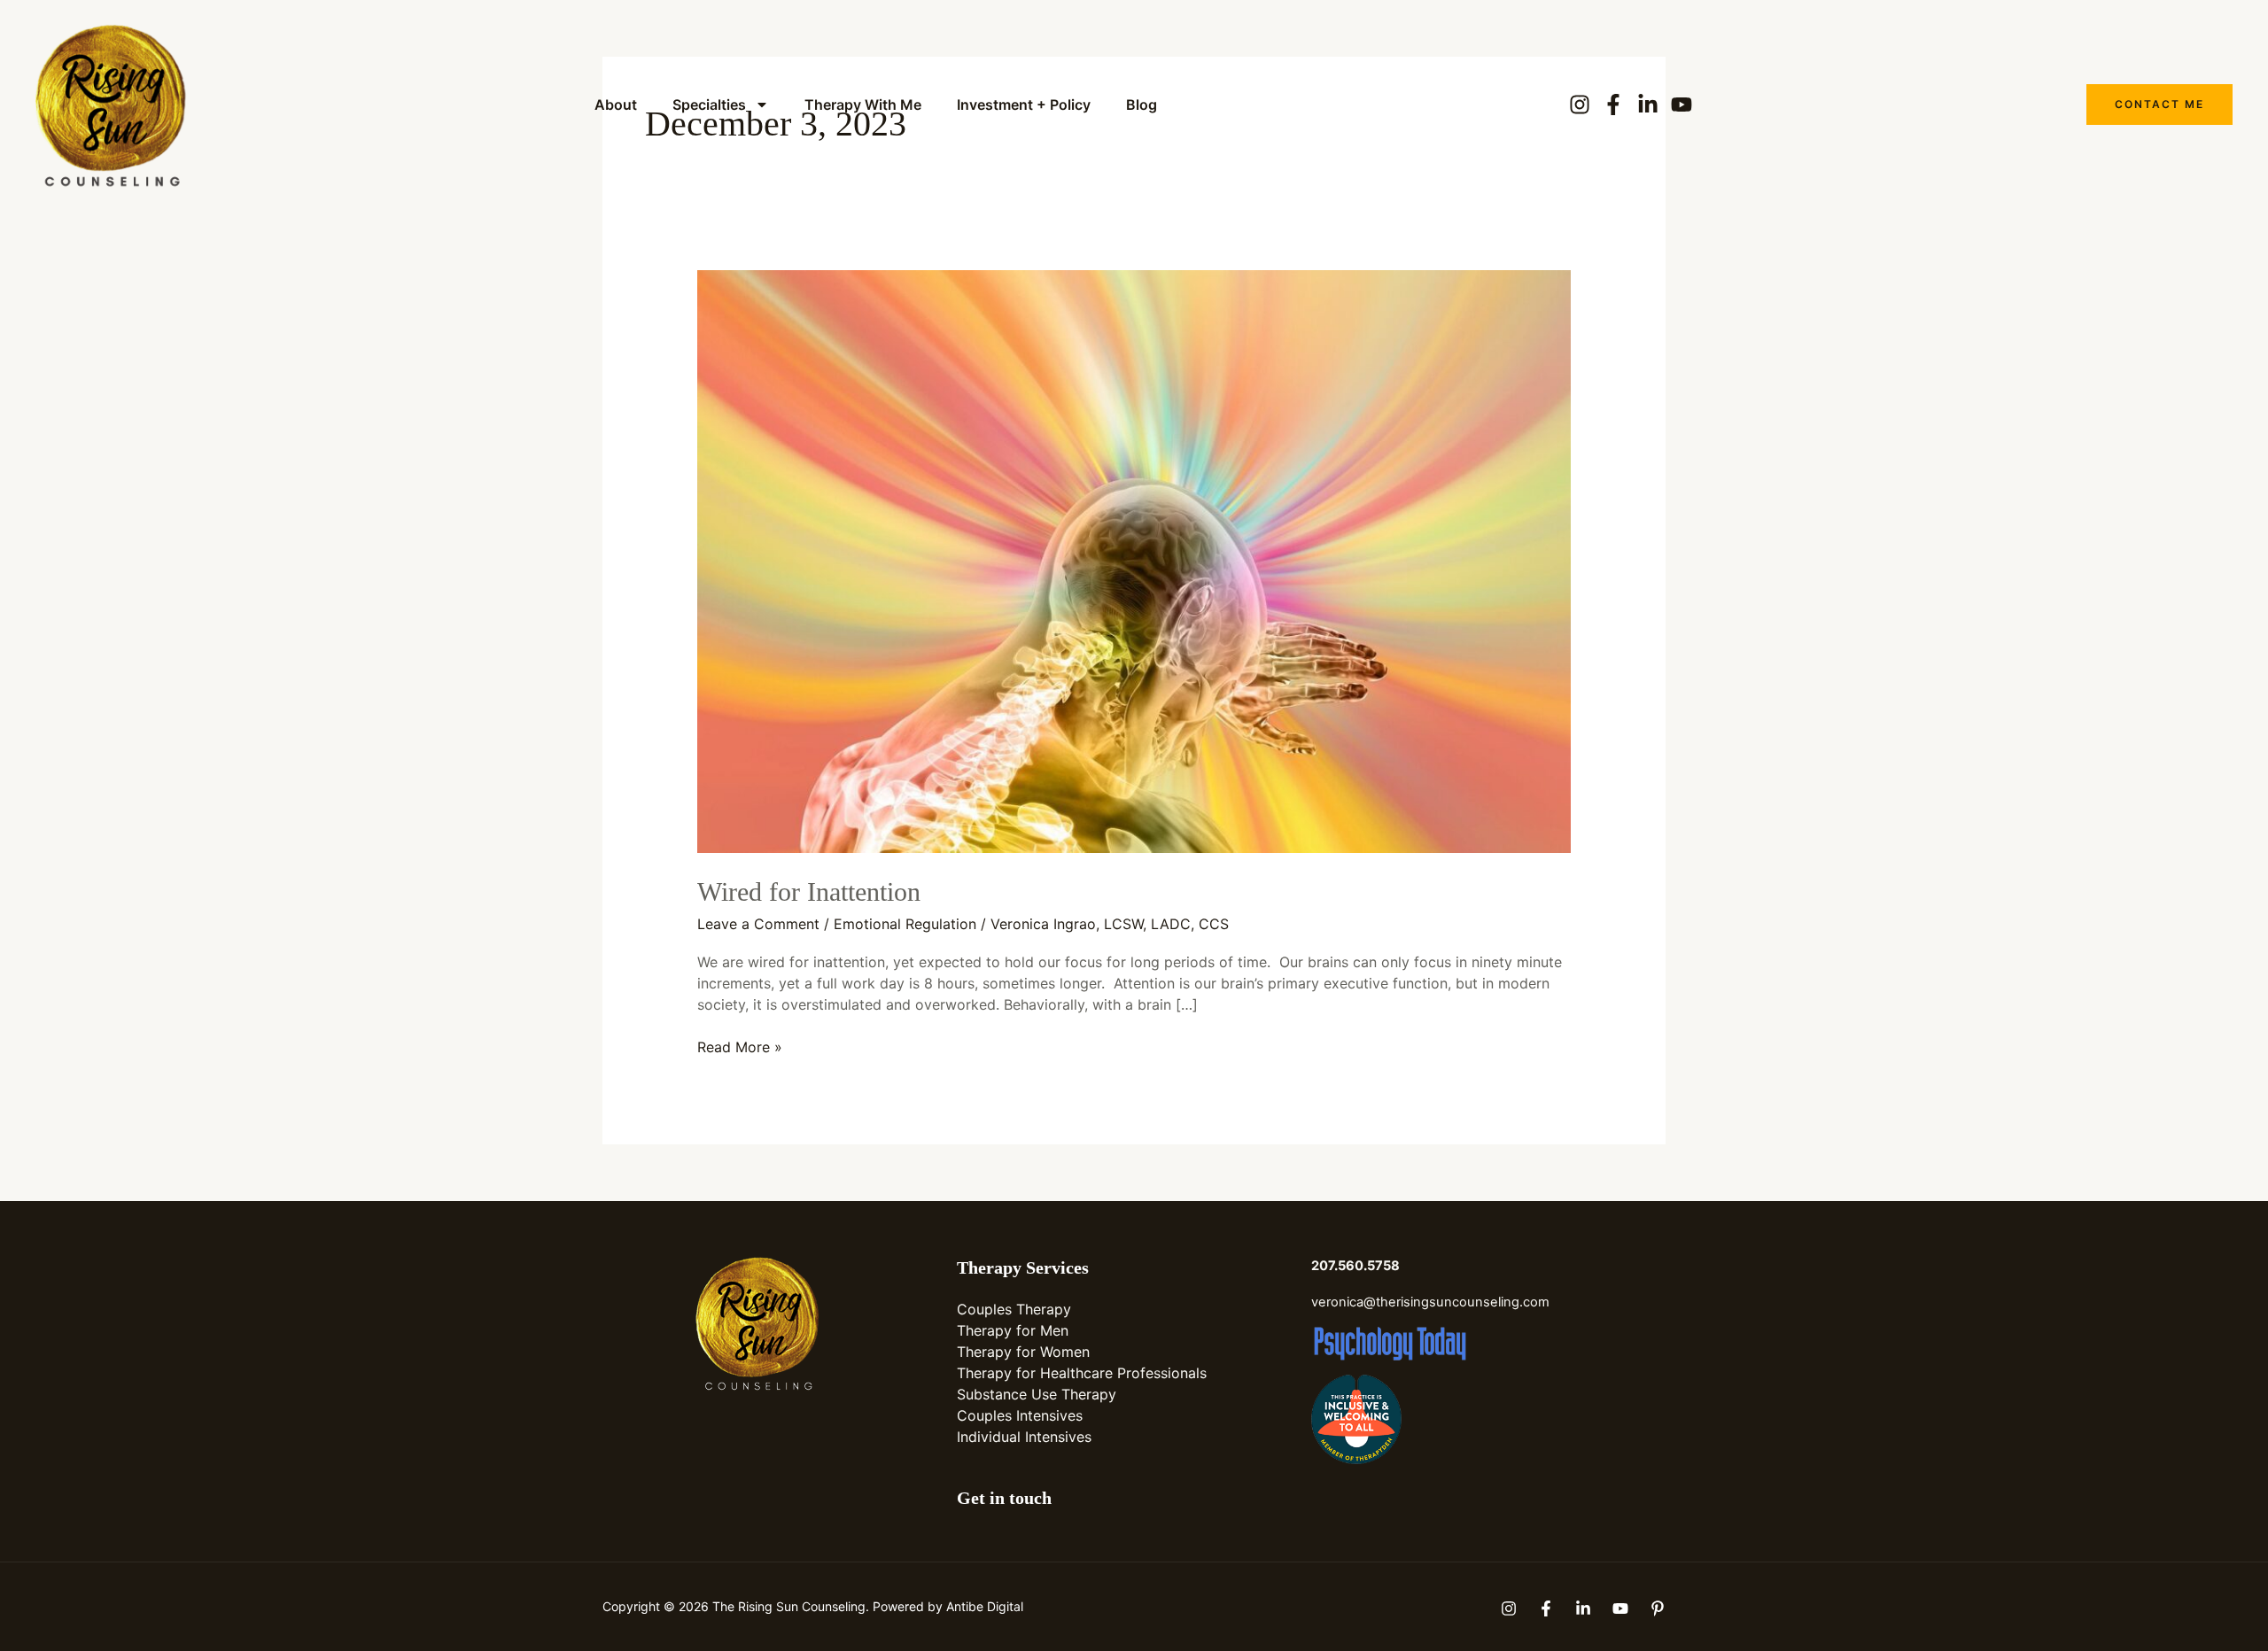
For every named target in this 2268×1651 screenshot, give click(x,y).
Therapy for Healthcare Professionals (1082, 1373)
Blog (1142, 105)
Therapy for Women (1023, 1352)
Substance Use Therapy (1037, 1394)
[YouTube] (1620, 1608)
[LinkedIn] (1583, 1608)
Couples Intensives (1020, 1415)
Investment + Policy (1024, 105)
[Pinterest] (1658, 1608)
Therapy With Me (863, 105)
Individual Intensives (1024, 1437)
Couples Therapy (1014, 1309)
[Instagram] (1509, 1608)
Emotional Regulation (905, 924)
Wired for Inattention (809, 891)
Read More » (740, 1046)
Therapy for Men (1013, 1330)
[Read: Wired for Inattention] (1134, 560)
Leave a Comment (758, 924)
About (616, 105)
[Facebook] (1546, 1608)
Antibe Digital (985, 1606)
